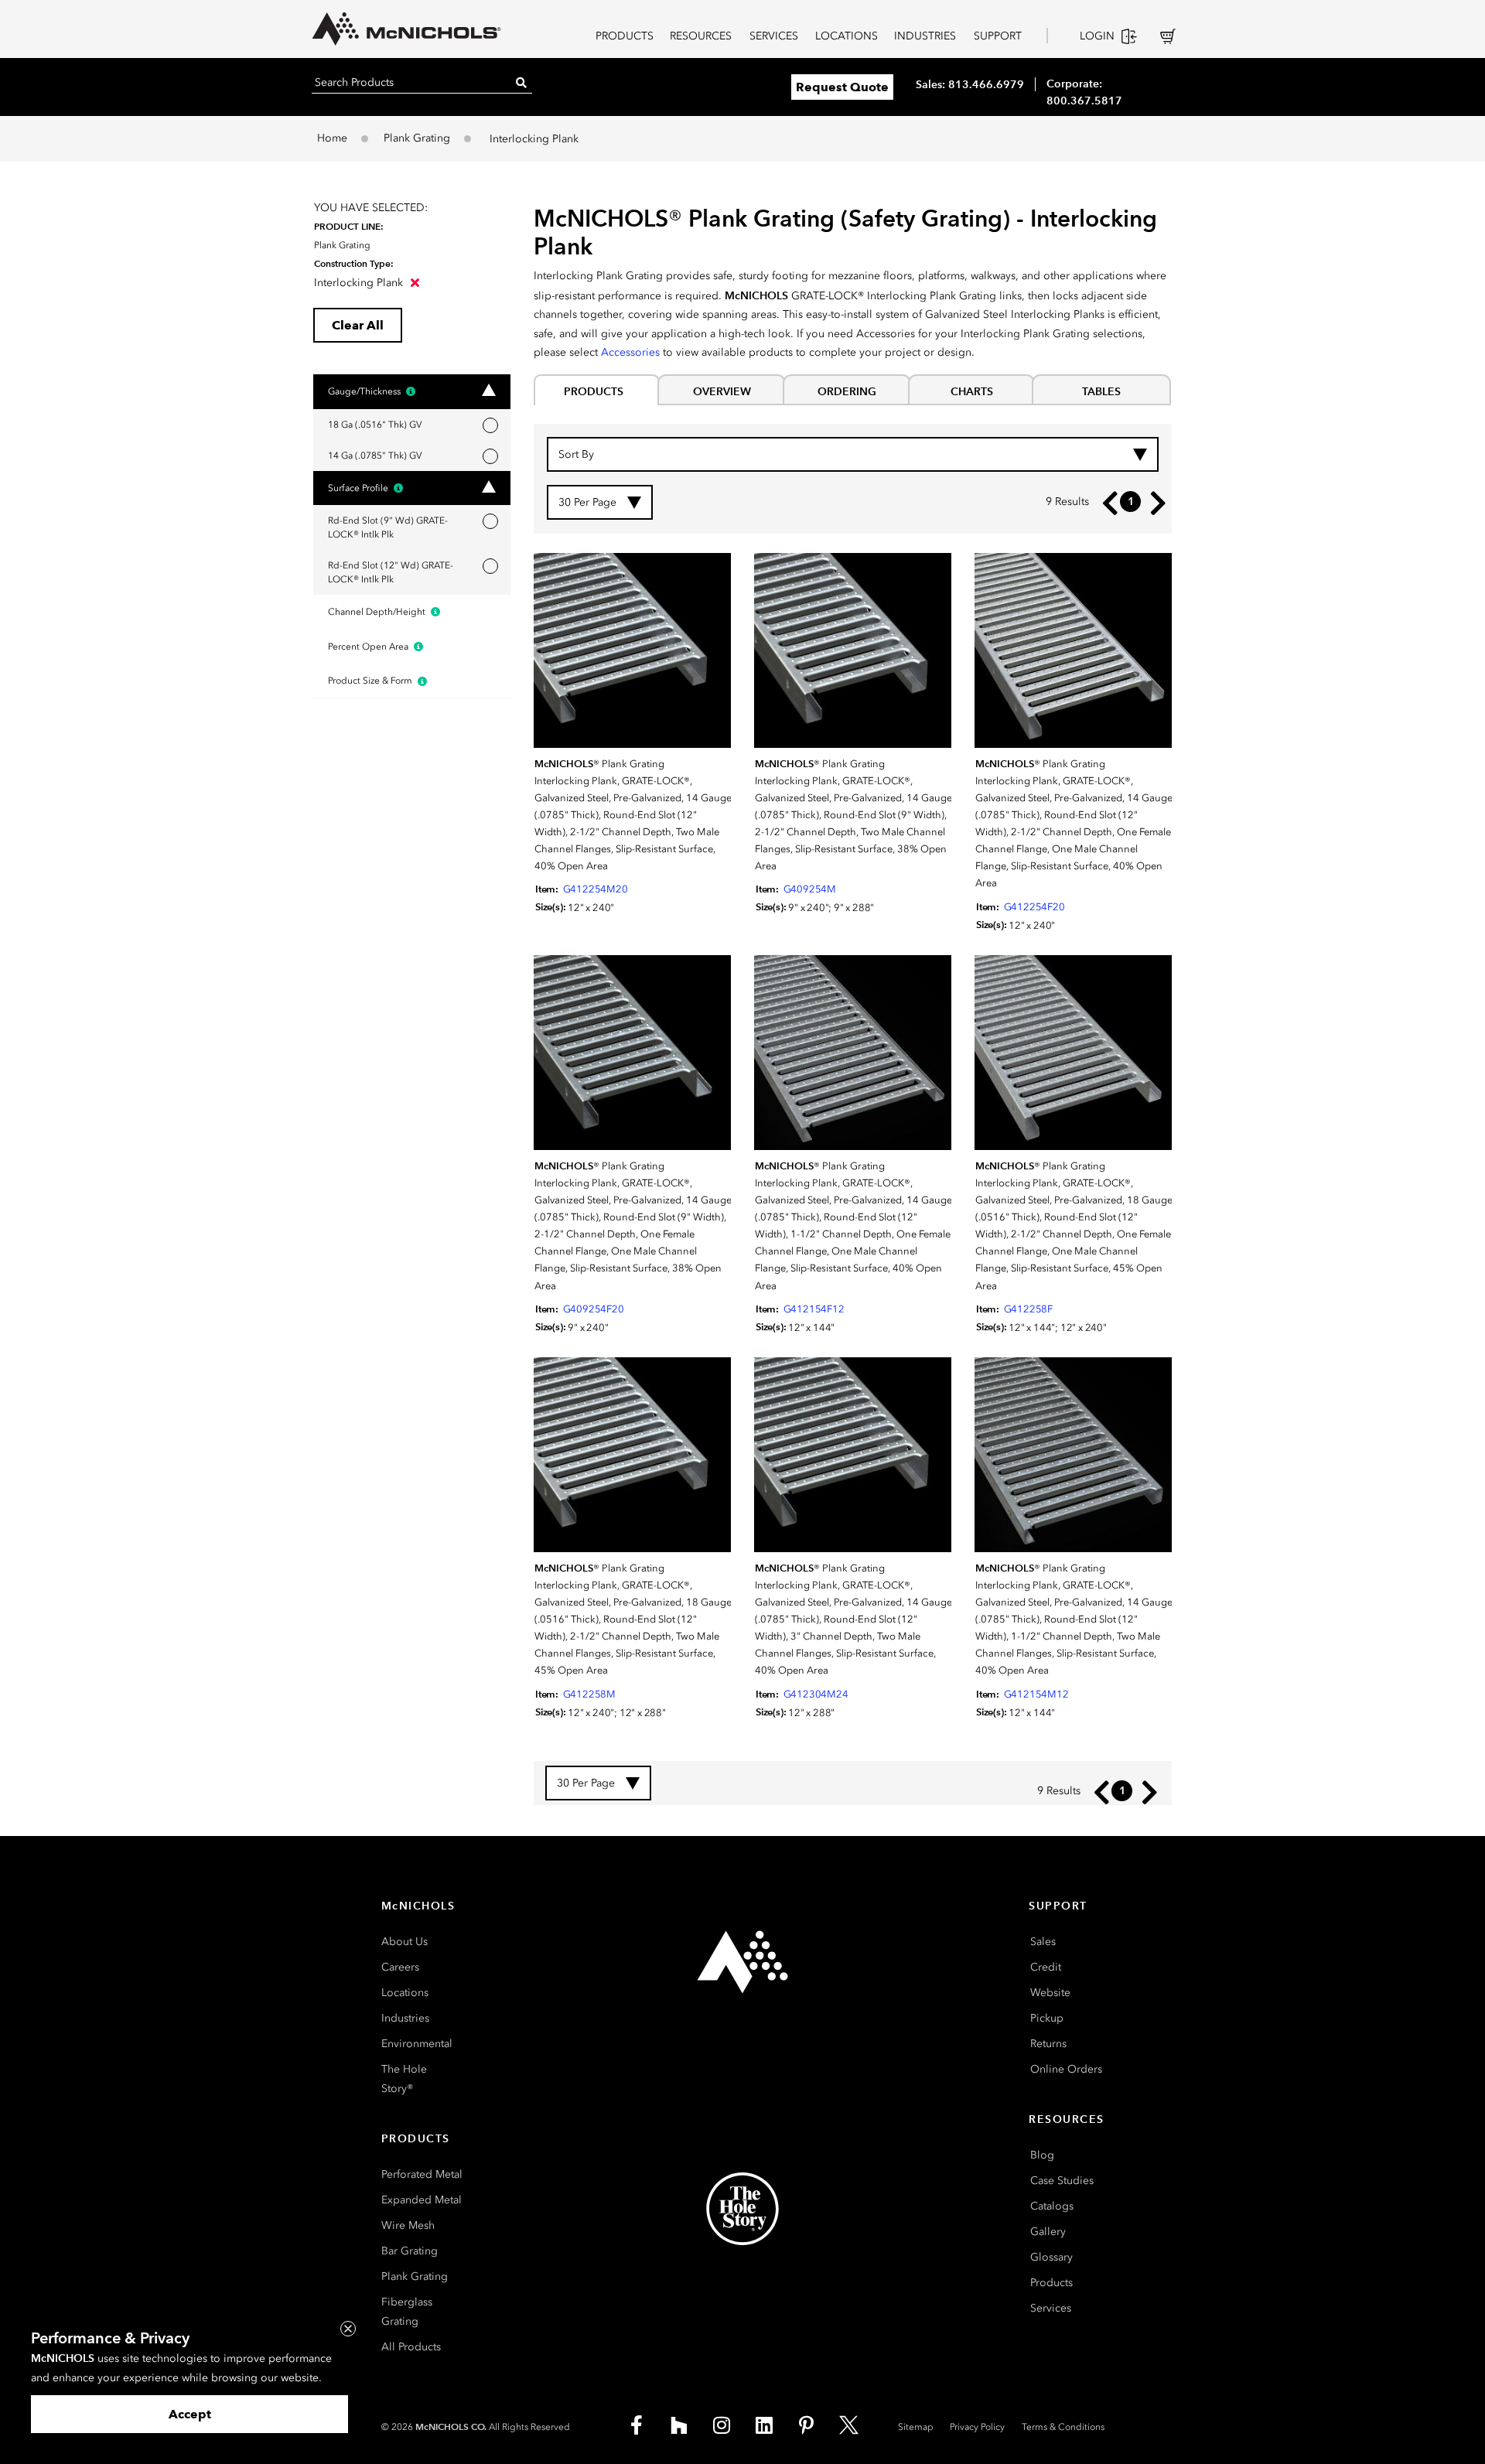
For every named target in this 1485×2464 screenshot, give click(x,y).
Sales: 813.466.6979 (970, 84)
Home (332, 138)
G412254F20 (1034, 907)
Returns (1048, 2044)
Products (1051, 2283)
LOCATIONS (847, 36)
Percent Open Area (369, 647)
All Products (411, 2347)
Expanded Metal (422, 2200)
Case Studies (1062, 2181)
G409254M (810, 889)
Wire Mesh (408, 2225)
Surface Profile (359, 488)
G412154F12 (814, 1309)
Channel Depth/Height (378, 612)
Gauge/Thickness (365, 391)
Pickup (1047, 2018)
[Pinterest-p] (807, 2425)
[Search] (521, 82)
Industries (405, 2018)
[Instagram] (722, 2425)
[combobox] (853, 454)
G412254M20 (596, 889)
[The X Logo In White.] (849, 2425)
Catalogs (1052, 2206)
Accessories (630, 352)
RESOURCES (701, 36)
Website (1050, 1993)
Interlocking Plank (360, 283)
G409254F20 (594, 1309)
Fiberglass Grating (407, 2312)
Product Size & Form (371, 681)
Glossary (1051, 2257)
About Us (405, 1942)
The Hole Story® (404, 2079)
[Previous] (1106, 502)
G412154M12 (1036, 1694)
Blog (1042, 2155)
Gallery (1048, 2232)
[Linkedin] (764, 2425)
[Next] (1154, 502)
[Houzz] (679, 2425)
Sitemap (916, 2427)
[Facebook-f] (637, 2425)
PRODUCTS (625, 36)
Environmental (417, 2044)
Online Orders (1066, 2069)
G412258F (1028, 1309)
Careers (400, 1967)
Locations (405, 1993)
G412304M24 (816, 1694)
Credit (1046, 1967)
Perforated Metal (422, 2174)
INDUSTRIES (925, 36)
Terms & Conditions (1063, 2427)
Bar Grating (410, 2251)
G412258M (589, 1694)
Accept (190, 2414)
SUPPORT (998, 36)
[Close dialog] (348, 2329)
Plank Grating (417, 138)
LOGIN (1097, 36)
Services (1051, 2308)
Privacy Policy (977, 2427)
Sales (1043, 1942)
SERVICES (774, 36)
